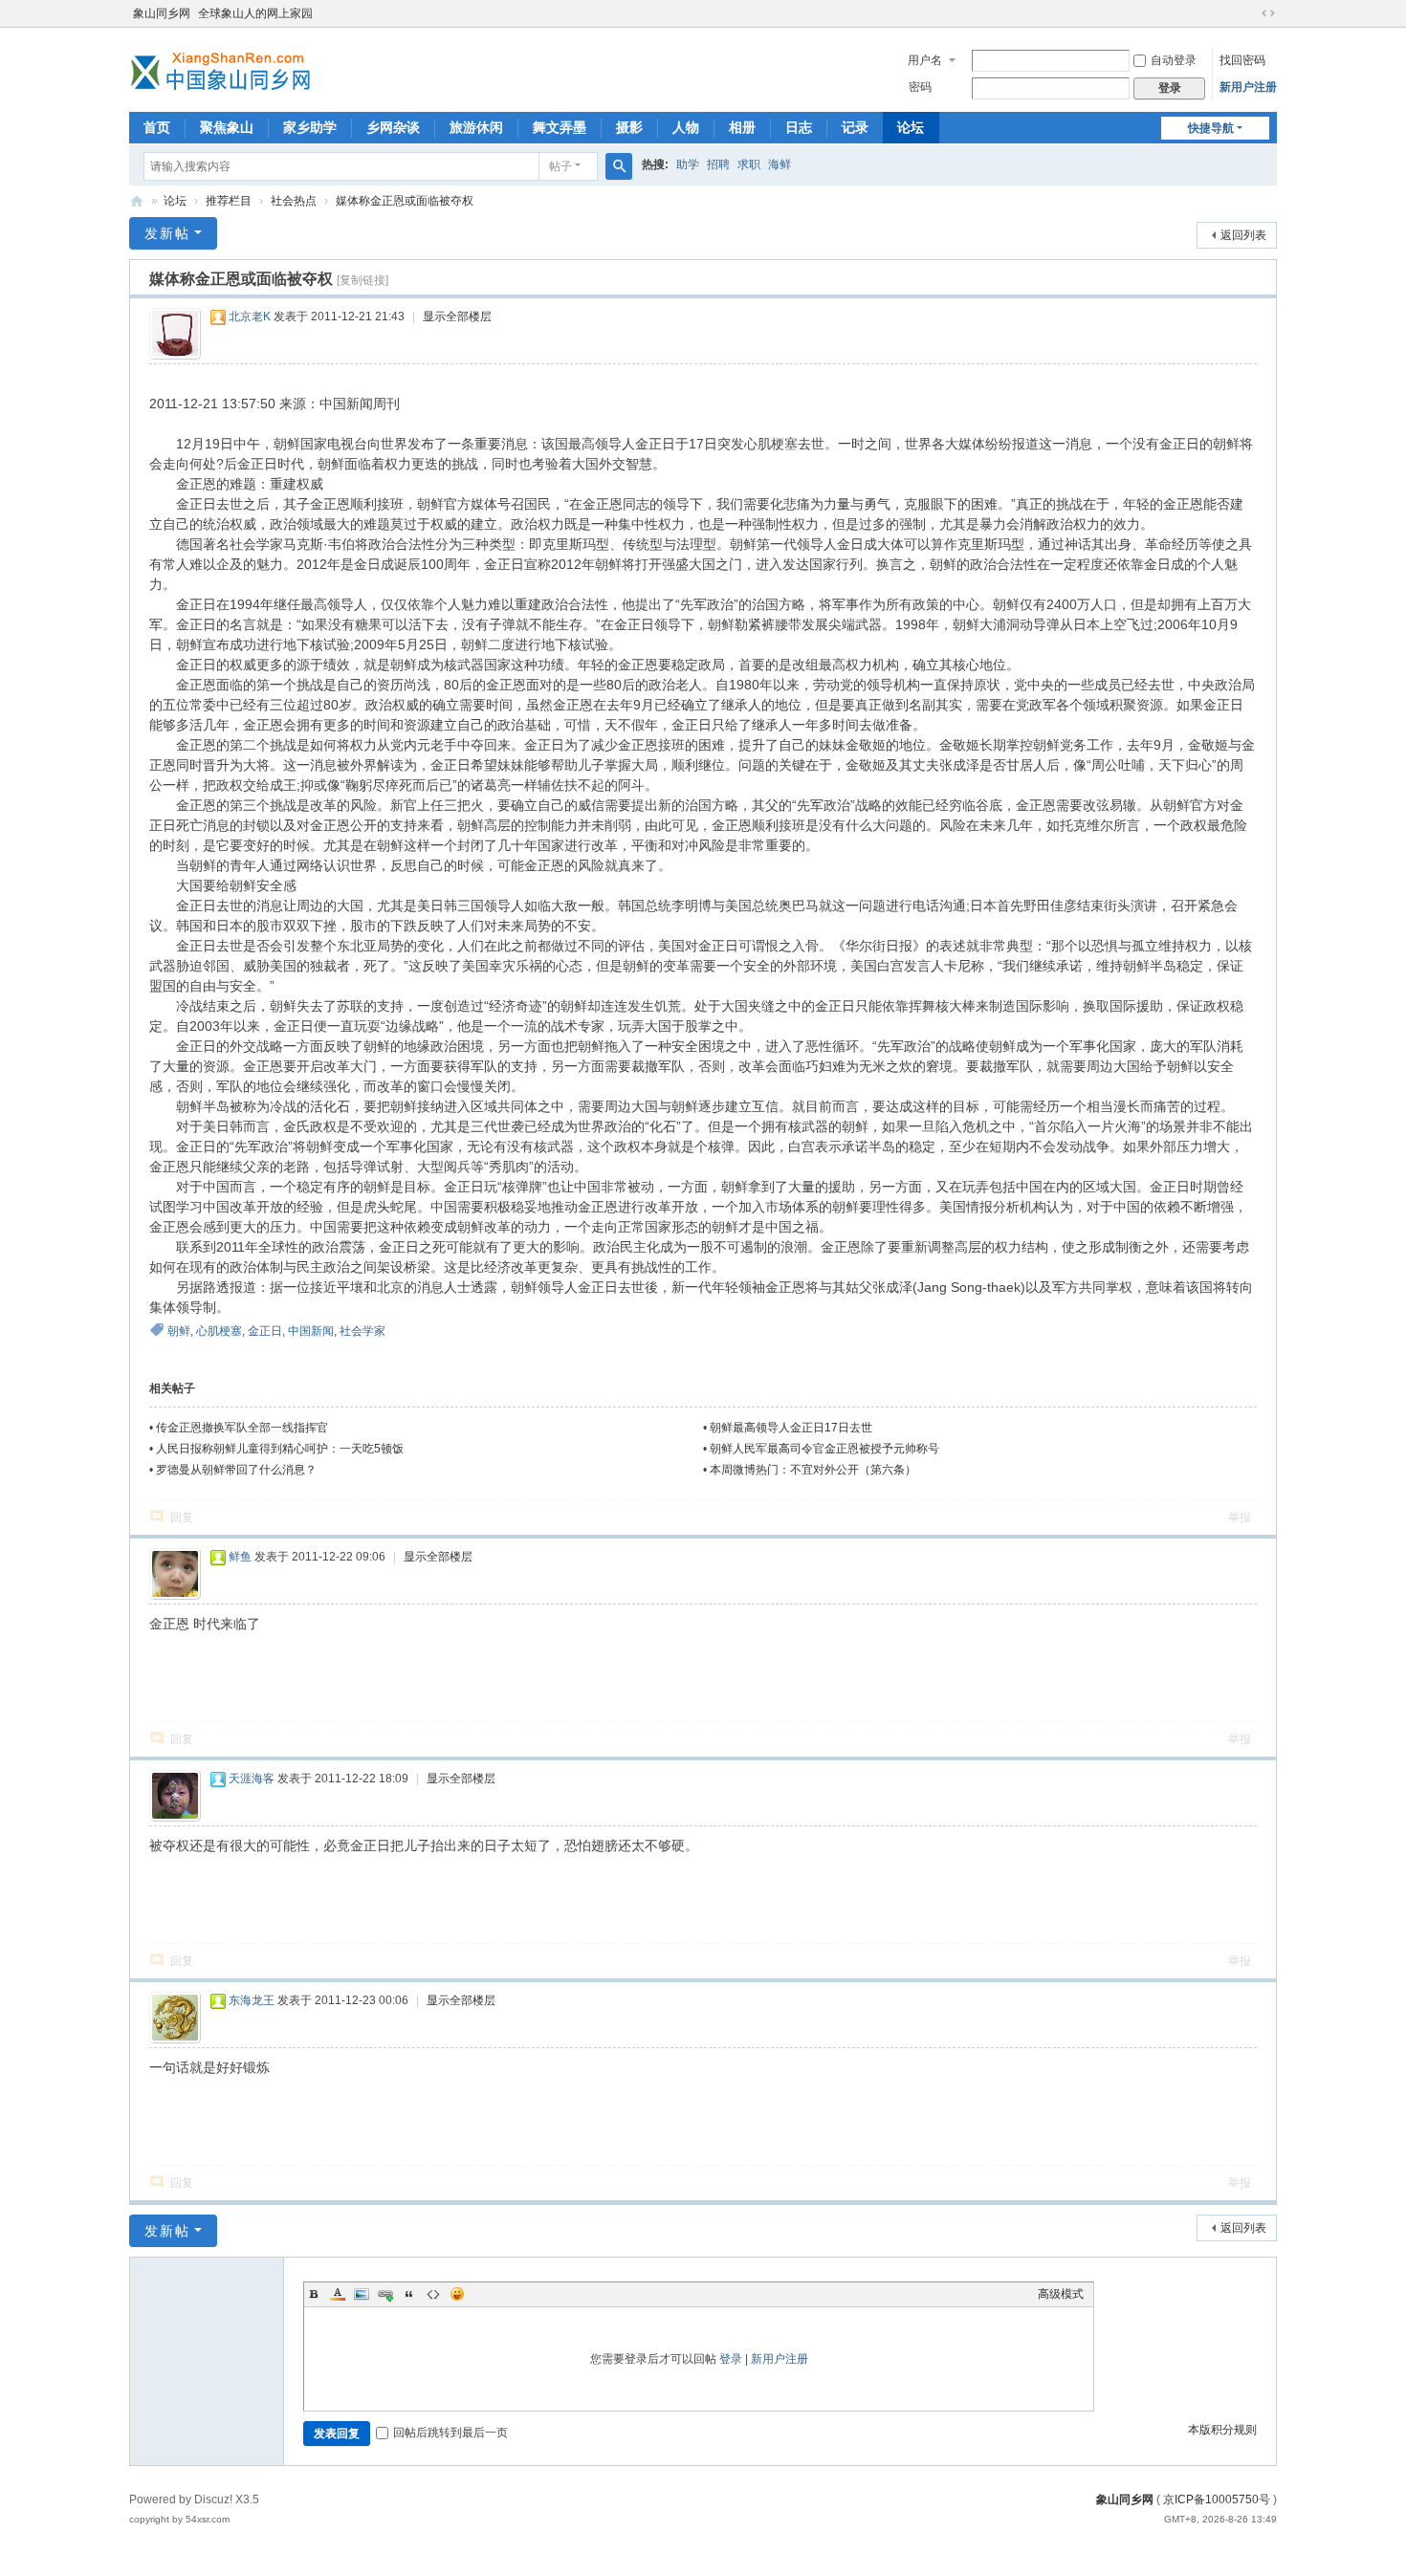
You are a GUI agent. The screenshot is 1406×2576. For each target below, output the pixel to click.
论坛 (911, 127)
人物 (686, 127)
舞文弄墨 (560, 127)
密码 (920, 87)
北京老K (250, 317)
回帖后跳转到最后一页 (450, 2433)
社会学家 (362, 1331)
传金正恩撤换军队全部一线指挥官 (242, 1428)
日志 (799, 127)
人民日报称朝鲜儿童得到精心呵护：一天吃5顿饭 (280, 1449)
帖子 (560, 166)
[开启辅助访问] (1250, 13)
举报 (1240, 1517)
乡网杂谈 (393, 127)
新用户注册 (1248, 87)
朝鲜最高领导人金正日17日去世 (791, 1428)
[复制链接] (362, 280)
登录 (731, 2359)
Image (362, 2294)
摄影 (629, 127)
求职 (749, 164)
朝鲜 (179, 1331)
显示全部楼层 (457, 317)
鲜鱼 (240, 1557)
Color (338, 2294)
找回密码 (1242, 60)
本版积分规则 (1222, 2430)
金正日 (265, 1331)
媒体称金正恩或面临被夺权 (405, 201)
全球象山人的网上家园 (255, 13)
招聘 (718, 164)
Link (385, 2294)
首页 (157, 127)
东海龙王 (252, 2000)
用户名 (925, 60)
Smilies (457, 2294)
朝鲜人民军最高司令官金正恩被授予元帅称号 (824, 1449)
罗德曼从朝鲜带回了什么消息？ (236, 1470)
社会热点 (294, 201)
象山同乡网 (162, 13)
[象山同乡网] (225, 68)
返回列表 (1243, 235)
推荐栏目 (229, 201)
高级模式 (1061, 2294)
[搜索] (619, 166)
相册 (742, 127)
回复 (182, 1517)
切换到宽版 (1268, 13)
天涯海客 (252, 1779)
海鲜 (780, 164)
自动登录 (1174, 60)
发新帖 (167, 233)
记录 (855, 127)
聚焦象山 (227, 127)
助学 (688, 164)
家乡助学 (310, 127)
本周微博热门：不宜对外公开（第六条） (813, 1470)
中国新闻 (311, 1331)
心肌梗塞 (219, 1331)
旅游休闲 (476, 127)
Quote (409, 2294)
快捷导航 (1211, 128)
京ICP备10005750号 (1217, 2500)
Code (433, 2294)
